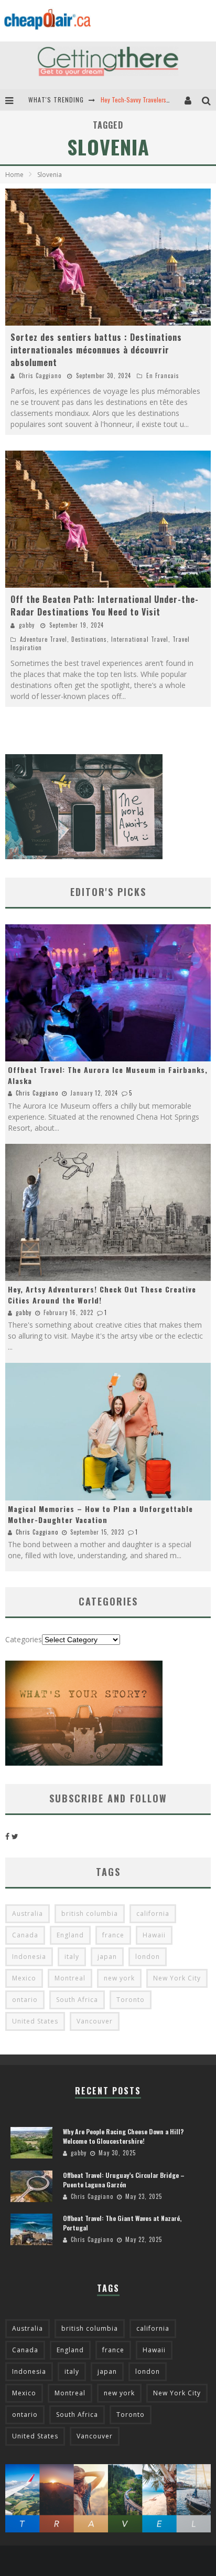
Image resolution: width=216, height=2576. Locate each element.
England (70, 1935)
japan (107, 1957)
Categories (24, 1639)
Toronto (131, 2000)
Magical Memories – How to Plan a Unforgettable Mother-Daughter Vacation (100, 1514)
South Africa (77, 2000)
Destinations (89, 639)
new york (119, 1978)
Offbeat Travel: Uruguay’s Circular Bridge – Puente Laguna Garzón (124, 2180)
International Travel (140, 639)
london (148, 1957)
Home (14, 175)
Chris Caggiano (40, 376)
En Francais (163, 376)
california (153, 1913)
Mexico (24, 1978)
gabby (27, 625)
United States (35, 2021)
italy (72, 1957)
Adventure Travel (44, 639)
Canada (25, 1935)
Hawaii (154, 1935)
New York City (177, 1978)
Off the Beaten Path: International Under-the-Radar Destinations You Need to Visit (105, 606)
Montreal (70, 1978)
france (113, 1935)
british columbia (90, 1913)
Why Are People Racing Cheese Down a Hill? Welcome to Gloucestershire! (123, 2136)
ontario (25, 2000)
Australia (28, 1913)
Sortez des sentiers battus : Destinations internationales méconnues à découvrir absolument (96, 350)
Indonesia (29, 1957)
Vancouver (95, 2021)
